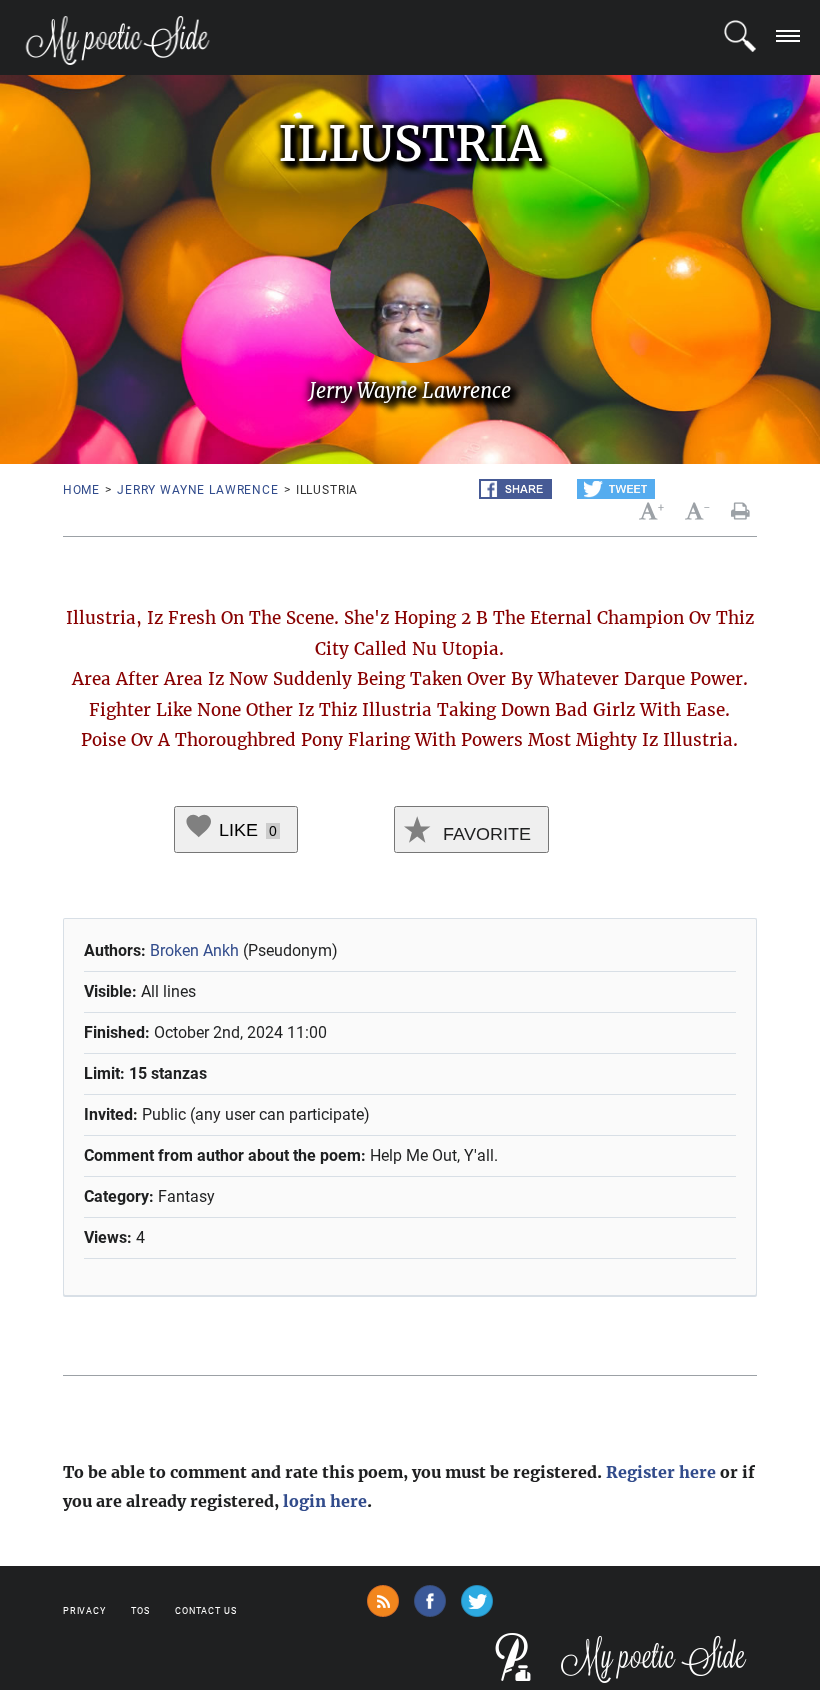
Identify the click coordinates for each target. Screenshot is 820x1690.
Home (81, 490)
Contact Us (206, 1611)
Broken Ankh (194, 950)
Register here (661, 1472)
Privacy (84, 1611)
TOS (140, 1611)
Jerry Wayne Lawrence (198, 490)
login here (325, 1501)
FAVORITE (484, 834)
